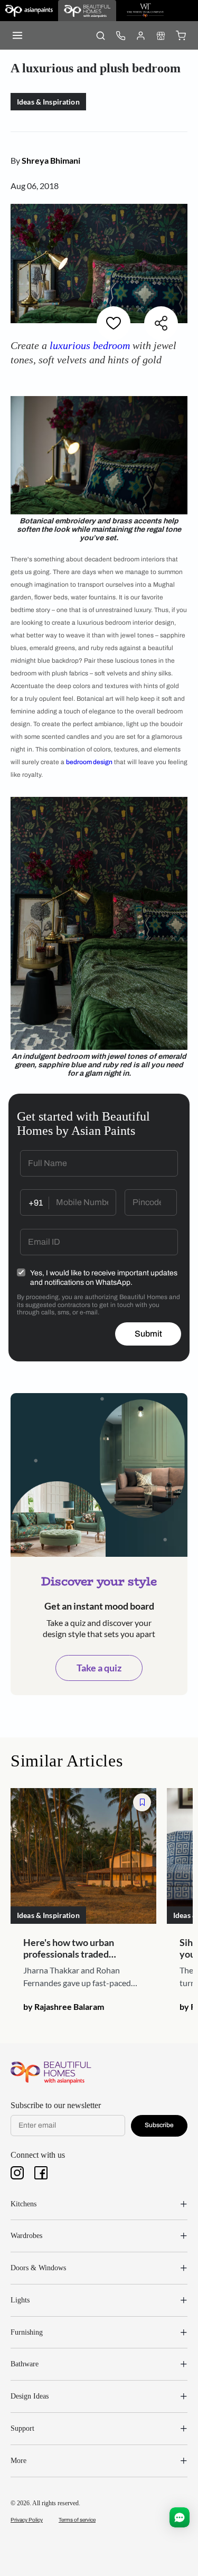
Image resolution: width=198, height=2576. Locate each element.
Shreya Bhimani (51, 160)
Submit (148, 1334)
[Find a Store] (161, 35)
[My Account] (140, 35)
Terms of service (77, 2520)
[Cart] (181, 35)
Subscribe (159, 2125)
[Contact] (120, 35)
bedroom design (89, 762)
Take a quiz (99, 1668)
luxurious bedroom (90, 345)
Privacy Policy (27, 2520)
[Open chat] (180, 2517)
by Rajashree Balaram (64, 2006)
